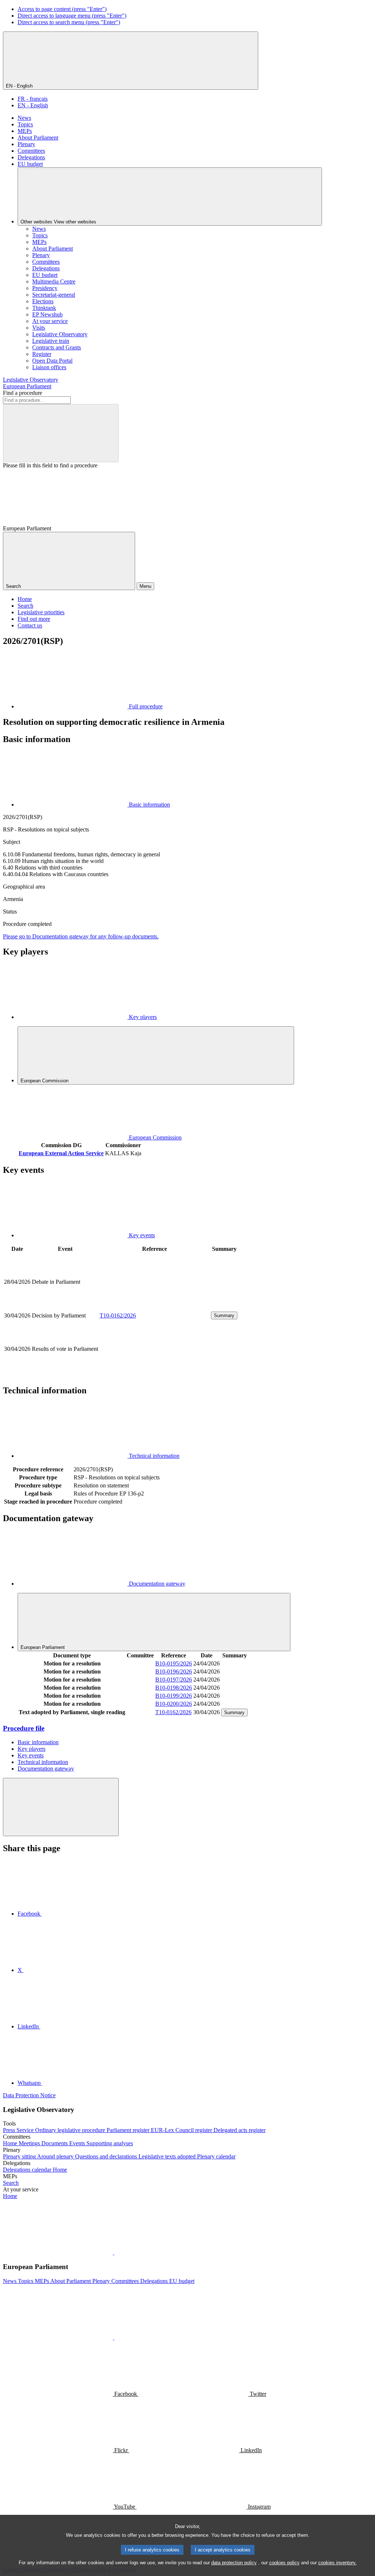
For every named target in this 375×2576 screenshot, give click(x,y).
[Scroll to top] (61, 1807)
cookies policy (284, 2563)
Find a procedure (23, 393)
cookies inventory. (337, 2563)
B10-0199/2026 (174, 1696)
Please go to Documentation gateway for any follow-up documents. (81, 936)
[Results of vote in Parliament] (155, 1374)
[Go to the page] (155, 1307)
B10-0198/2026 (174, 1688)
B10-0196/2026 (174, 1671)
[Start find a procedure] (61, 433)
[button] (114, 2252)
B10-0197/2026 (174, 1680)
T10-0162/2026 (118, 1315)
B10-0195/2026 (174, 1663)
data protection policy (234, 2563)
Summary (224, 1315)
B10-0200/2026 (174, 1704)
